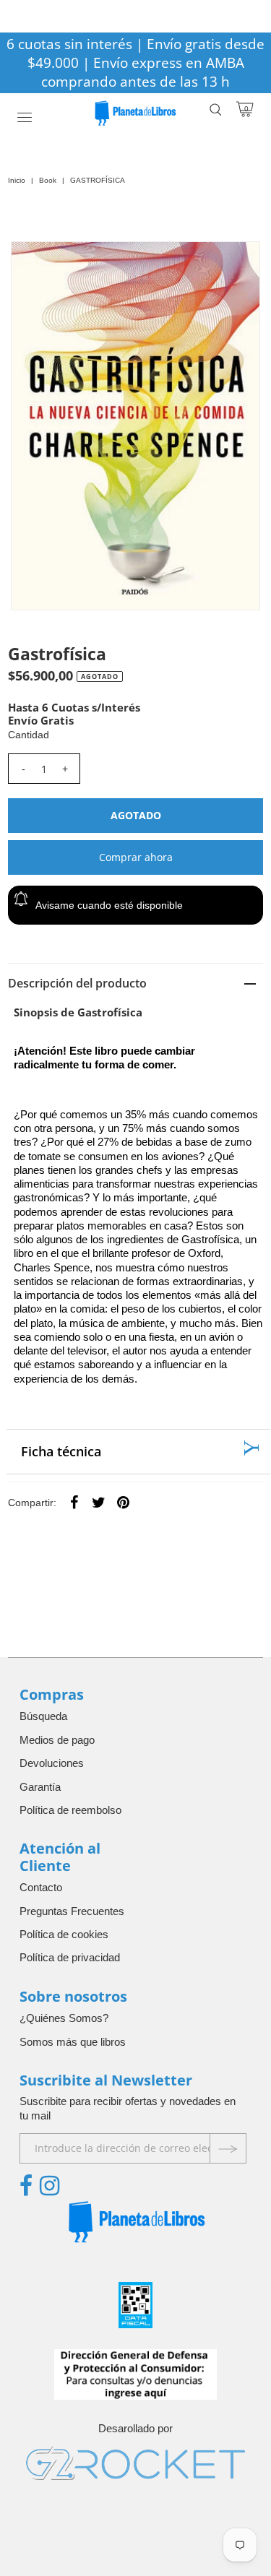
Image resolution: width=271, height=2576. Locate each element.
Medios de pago (57, 1740)
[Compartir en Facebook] (74, 1502)
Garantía (40, 1787)
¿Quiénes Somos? (64, 2018)
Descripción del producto (77, 983)
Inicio (17, 180)
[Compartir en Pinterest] (123, 1502)
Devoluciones (52, 1763)
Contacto (41, 1887)
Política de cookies (64, 1934)
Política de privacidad (70, 1957)
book (48, 180)
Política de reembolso (70, 1810)
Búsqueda (43, 1716)
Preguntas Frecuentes (72, 1911)
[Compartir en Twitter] (98, 1502)
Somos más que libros (73, 2042)
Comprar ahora (136, 857)
